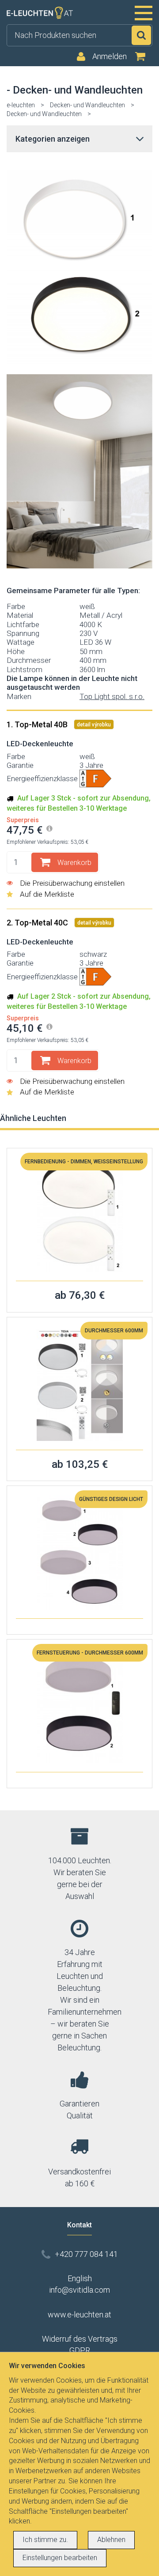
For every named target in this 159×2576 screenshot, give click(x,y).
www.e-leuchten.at (79, 2315)
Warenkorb (74, 863)
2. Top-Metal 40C (38, 923)
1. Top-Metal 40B (38, 724)
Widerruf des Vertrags (80, 2339)
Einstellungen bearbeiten (60, 2558)
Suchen (141, 35)
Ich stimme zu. (45, 2540)
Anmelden (110, 56)
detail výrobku (94, 725)
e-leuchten (21, 105)
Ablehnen (111, 2540)
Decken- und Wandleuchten (87, 105)
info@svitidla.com (79, 2290)
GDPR (80, 2350)
